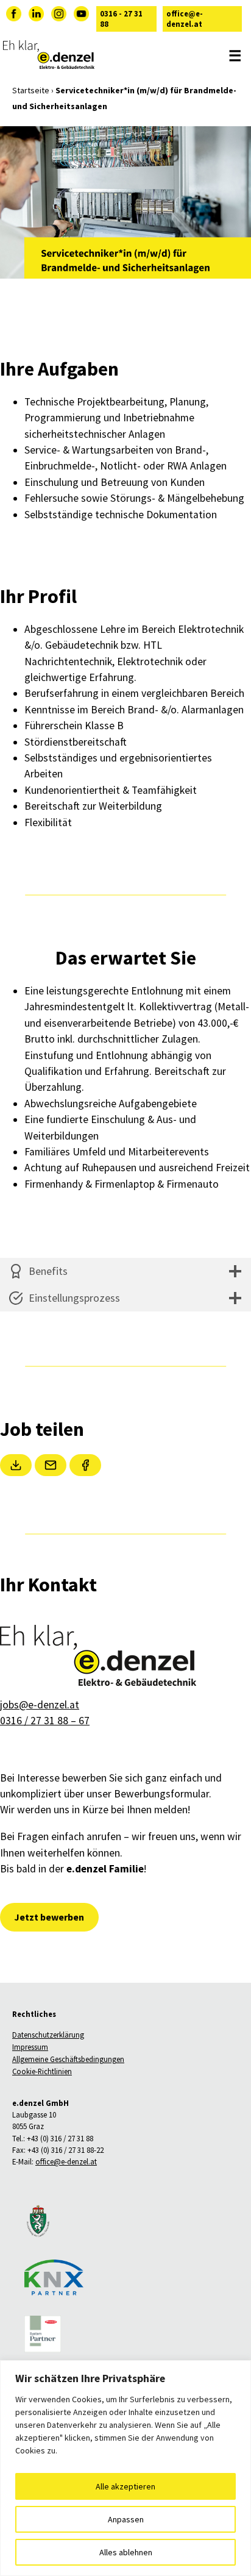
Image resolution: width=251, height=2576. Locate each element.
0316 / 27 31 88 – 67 (45, 1721)
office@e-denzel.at (185, 19)
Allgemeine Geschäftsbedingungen (68, 2060)
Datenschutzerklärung (48, 2035)
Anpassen (126, 2519)
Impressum (30, 2047)
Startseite (31, 90)
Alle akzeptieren (125, 2486)
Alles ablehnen (126, 2552)
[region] (125, 2468)
